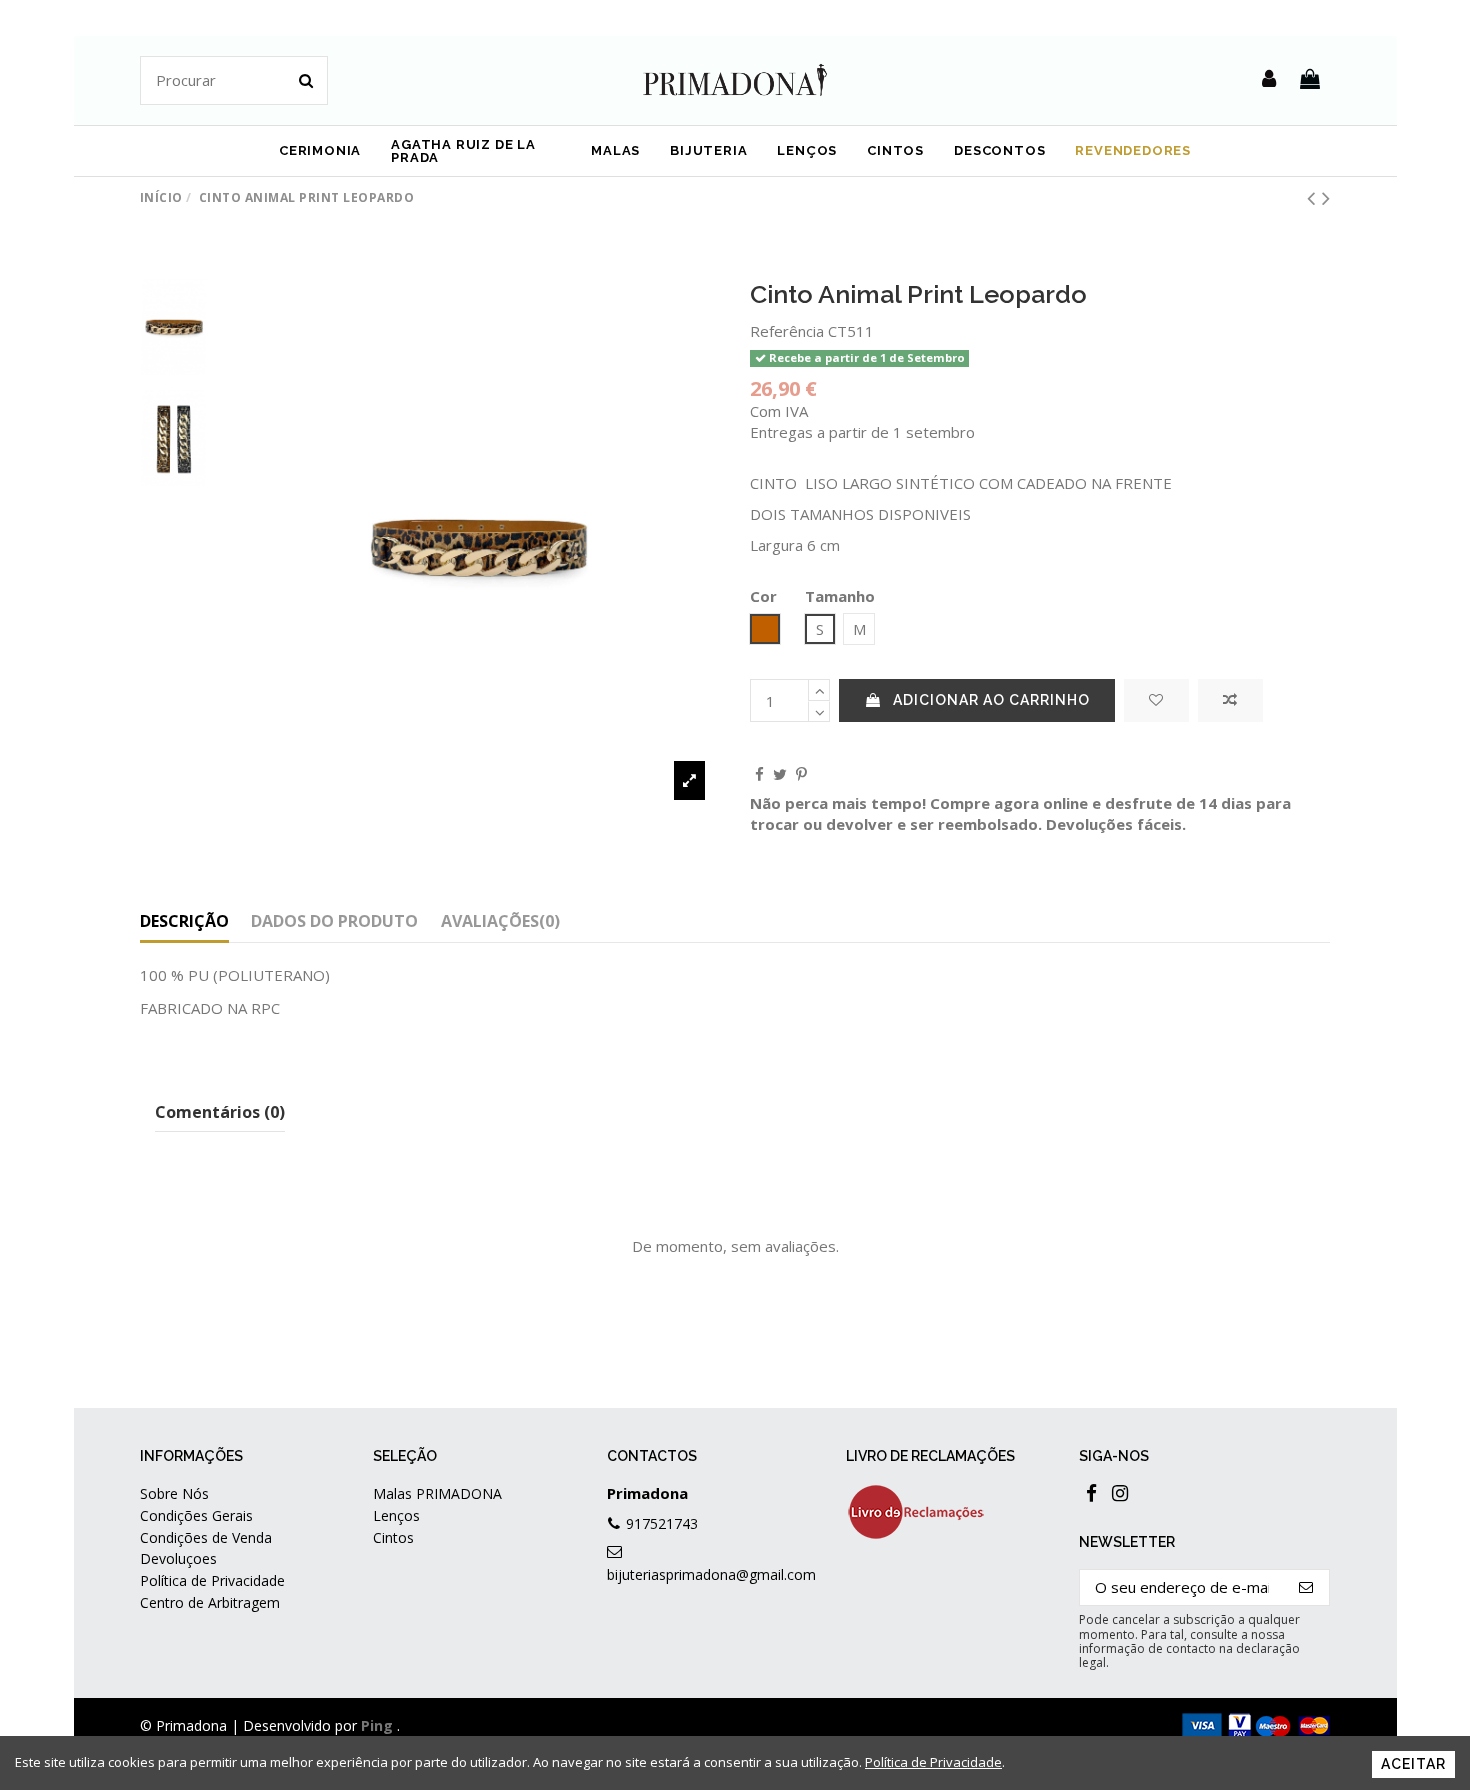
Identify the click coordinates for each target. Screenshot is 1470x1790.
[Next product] (1326, 197)
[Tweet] (780, 774)
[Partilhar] (759, 774)
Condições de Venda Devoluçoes (206, 1548)
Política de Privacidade (212, 1580)
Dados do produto (334, 921)
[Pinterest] (801, 774)
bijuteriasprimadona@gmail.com (711, 1574)
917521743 (662, 1523)
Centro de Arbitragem (210, 1602)
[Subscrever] (1306, 1587)
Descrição (184, 921)
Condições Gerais (196, 1515)
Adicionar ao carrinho (991, 700)
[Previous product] (1314, 197)
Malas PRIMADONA (437, 1493)
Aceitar (1413, 1764)
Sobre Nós (174, 1493)
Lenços (396, 1515)
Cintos (393, 1537)
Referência (787, 331)
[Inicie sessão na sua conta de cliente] (1269, 80)
